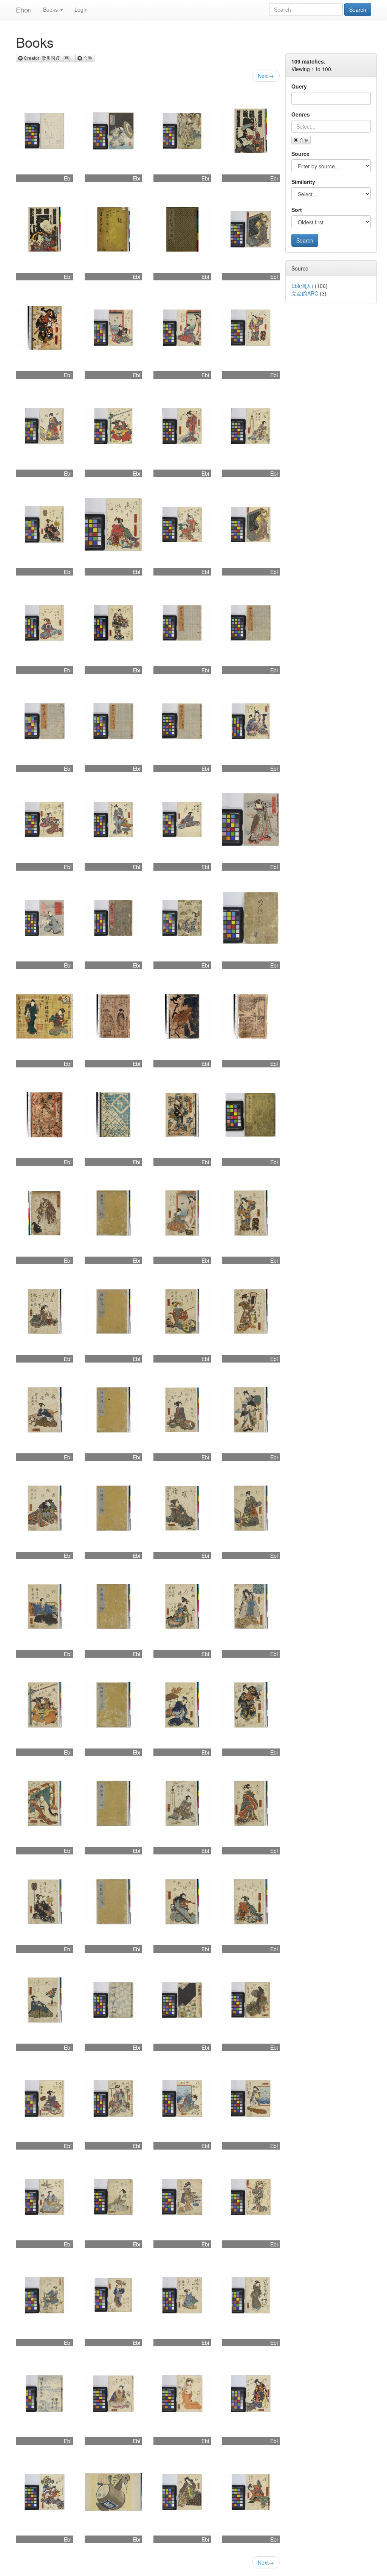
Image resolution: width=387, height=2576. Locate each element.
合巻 (304, 140)
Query (299, 86)
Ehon (24, 9)
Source (300, 154)
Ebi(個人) (302, 286)
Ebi (68, 178)
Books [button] (50, 9)
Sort (297, 210)
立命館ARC (305, 293)
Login (81, 9)
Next (266, 76)
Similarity (303, 182)
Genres (301, 114)
